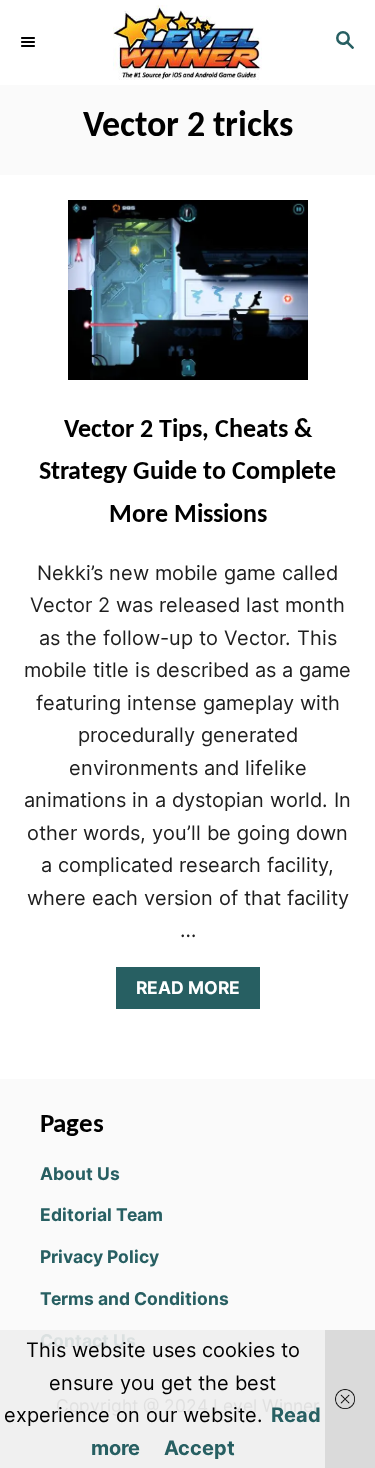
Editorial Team (101, 1214)
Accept (199, 1448)
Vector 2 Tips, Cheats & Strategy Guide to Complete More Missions (187, 473)
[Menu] (30, 42)
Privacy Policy (99, 1256)
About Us (80, 1173)
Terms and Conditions (134, 1298)
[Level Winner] (187, 42)
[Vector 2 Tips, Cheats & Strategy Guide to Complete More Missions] (188, 300)
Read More (195, 992)
